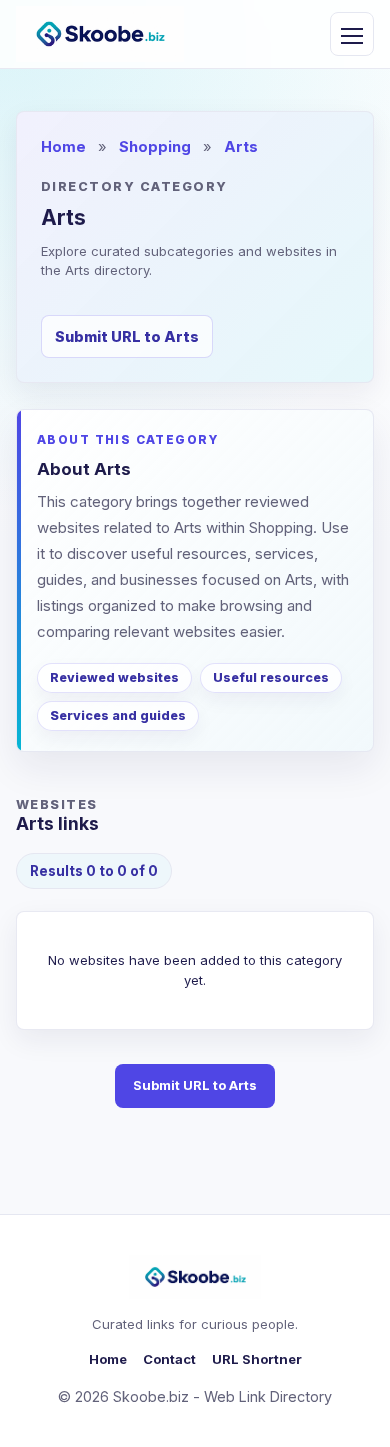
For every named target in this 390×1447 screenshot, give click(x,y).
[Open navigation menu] (352, 34)
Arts (241, 147)
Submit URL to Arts (127, 336)
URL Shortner (257, 1359)
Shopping (155, 147)
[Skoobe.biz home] (100, 34)
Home (63, 147)
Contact (169, 1359)
